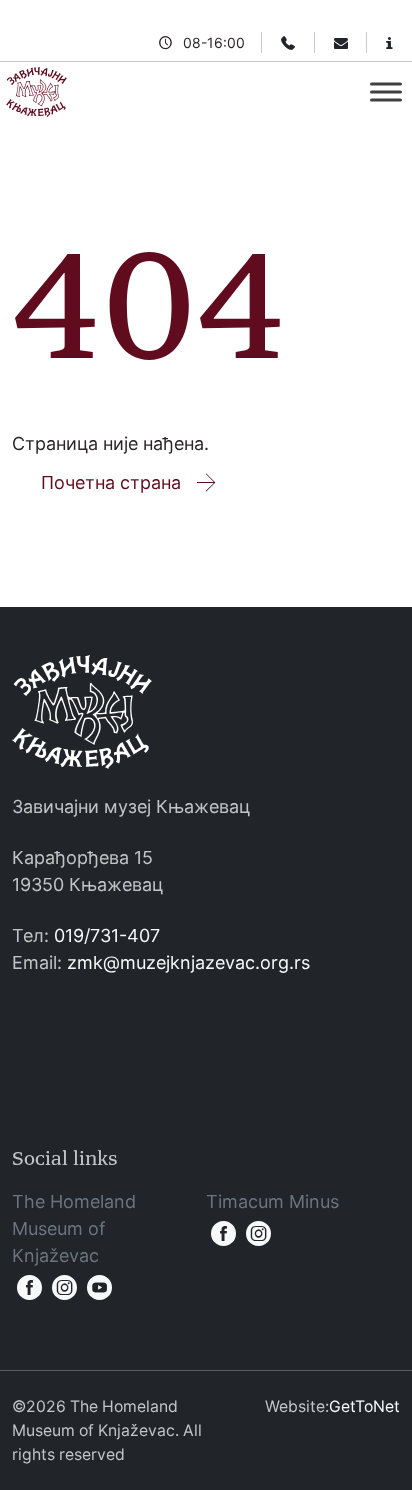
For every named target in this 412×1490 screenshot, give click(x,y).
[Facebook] (29, 1287)
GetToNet (364, 1406)
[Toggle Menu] (386, 91)
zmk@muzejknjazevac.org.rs (188, 962)
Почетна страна (111, 482)
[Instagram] (64, 1287)
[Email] (341, 42)
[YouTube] (99, 1287)
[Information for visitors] (389, 42)
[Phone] (288, 42)
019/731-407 (107, 935)
